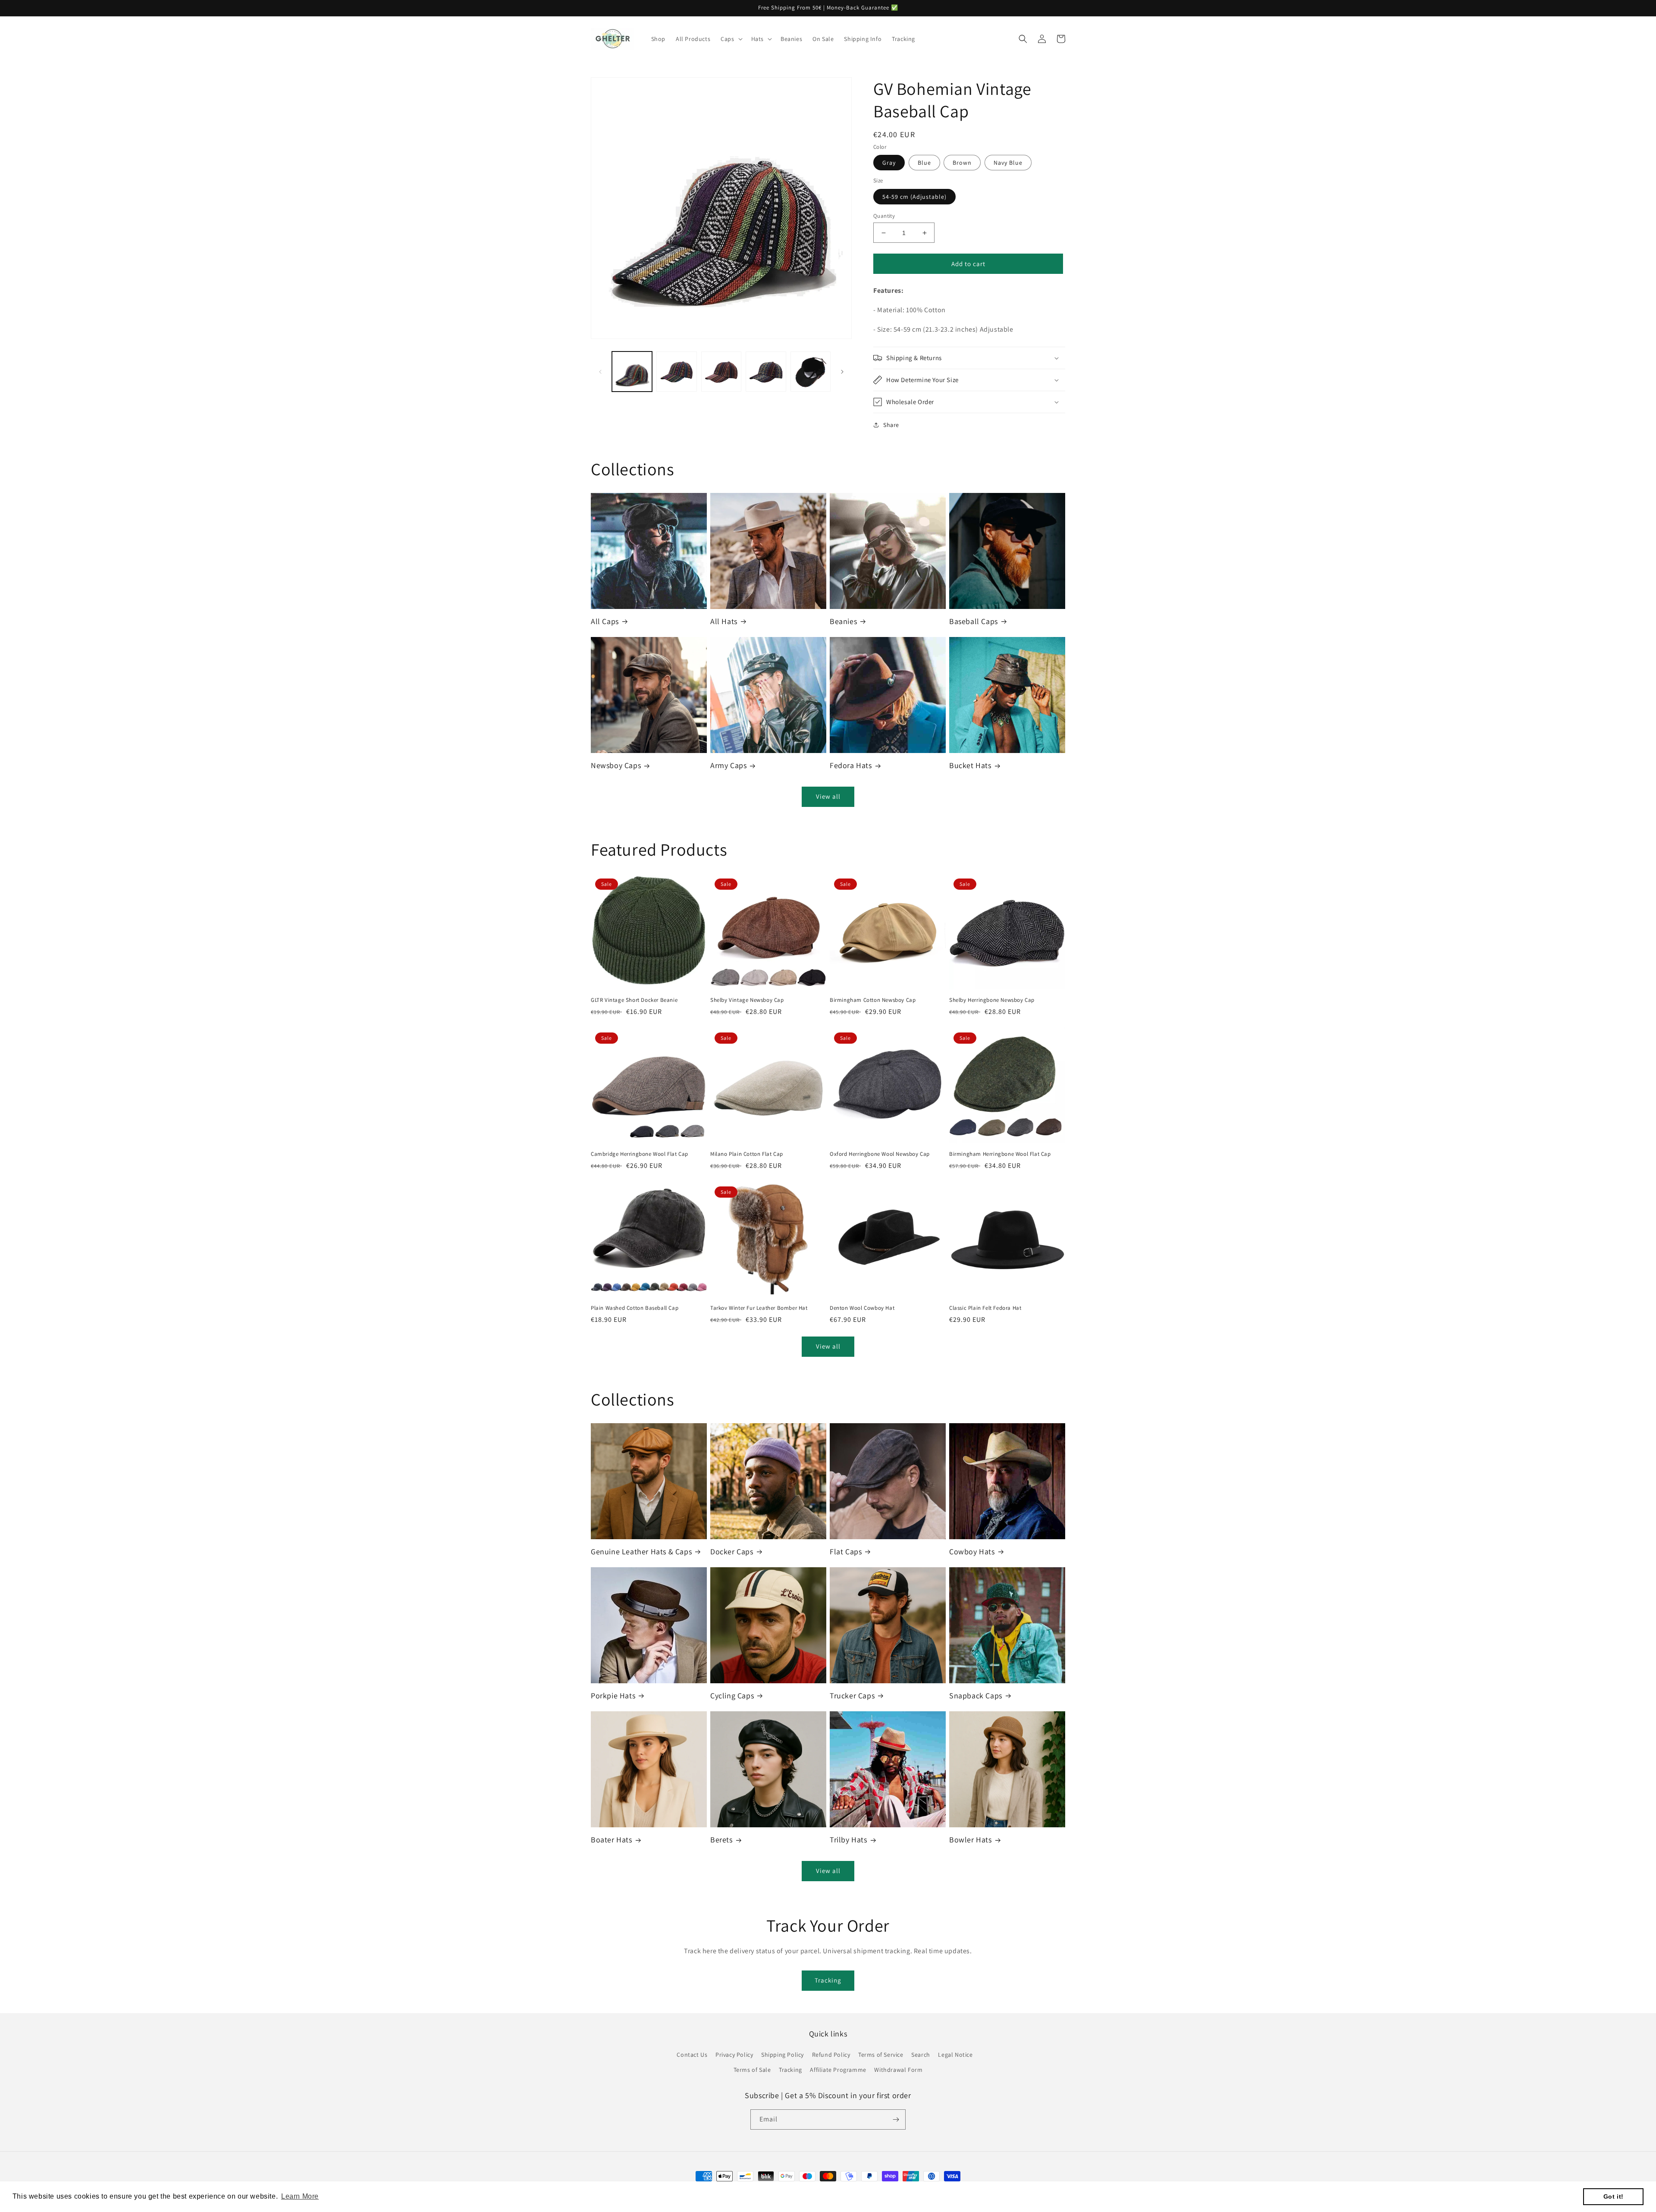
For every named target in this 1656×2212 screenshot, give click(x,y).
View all (828, 796)
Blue (924, 163)
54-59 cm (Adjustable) (914, 197)
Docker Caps (732, 1552)
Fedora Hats (851, 765)
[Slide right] (842, 372)
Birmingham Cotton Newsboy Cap (873, 1000)
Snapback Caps (976, 1696)
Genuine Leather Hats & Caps (641, 1552)
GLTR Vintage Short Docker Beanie (634, 1000)
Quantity (884, 216)
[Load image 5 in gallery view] (811, 372)
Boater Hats (612, 1840)
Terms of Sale (752, 2070)
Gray (889, 163)
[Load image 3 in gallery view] (721, 372)
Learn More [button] (300, 2196)
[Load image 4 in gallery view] (766, 372)
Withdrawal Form (898, 2070)
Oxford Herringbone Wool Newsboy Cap (880, 1154)
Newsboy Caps (616, 765)
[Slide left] (600, 372)
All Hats (724, 621)
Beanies (843, 621)
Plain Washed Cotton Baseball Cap (635, 1308)
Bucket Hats (970, 765)
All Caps (605, 621)
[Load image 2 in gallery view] (676, 372)
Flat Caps (846, 1552)
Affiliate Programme (838, 2070)
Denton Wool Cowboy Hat (862, 1308)
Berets (721, 1840)
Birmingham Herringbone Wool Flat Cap (1000, 1154)
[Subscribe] (896, 2119)
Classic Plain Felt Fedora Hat (985, 1308)
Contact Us (692, 2055)
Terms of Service (881, 2055)
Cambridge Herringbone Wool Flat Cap (640, 1154)
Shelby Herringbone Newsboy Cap (992, 1000)
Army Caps (728, 765)
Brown (962, 163)
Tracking (828, 1980)
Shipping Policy (783, 2055)
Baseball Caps (974, 621)
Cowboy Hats (972, 1552)
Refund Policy (831, 2055)
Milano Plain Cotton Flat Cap (747, 1154)
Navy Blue (1008, 163)
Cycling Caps (732, 1696)
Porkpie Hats (613, 1696)
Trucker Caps (852, 1696)
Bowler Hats (971, 1840)
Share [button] (891, 425)
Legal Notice (955, 2055)
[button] (731, 39)
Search (921, 2055)
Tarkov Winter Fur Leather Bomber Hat (759, 1308)
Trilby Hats (848, 1840)
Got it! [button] (1614, 2196)
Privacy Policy (734, 2055)
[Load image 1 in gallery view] (632, 372)
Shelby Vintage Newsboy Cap (747, 1000)
